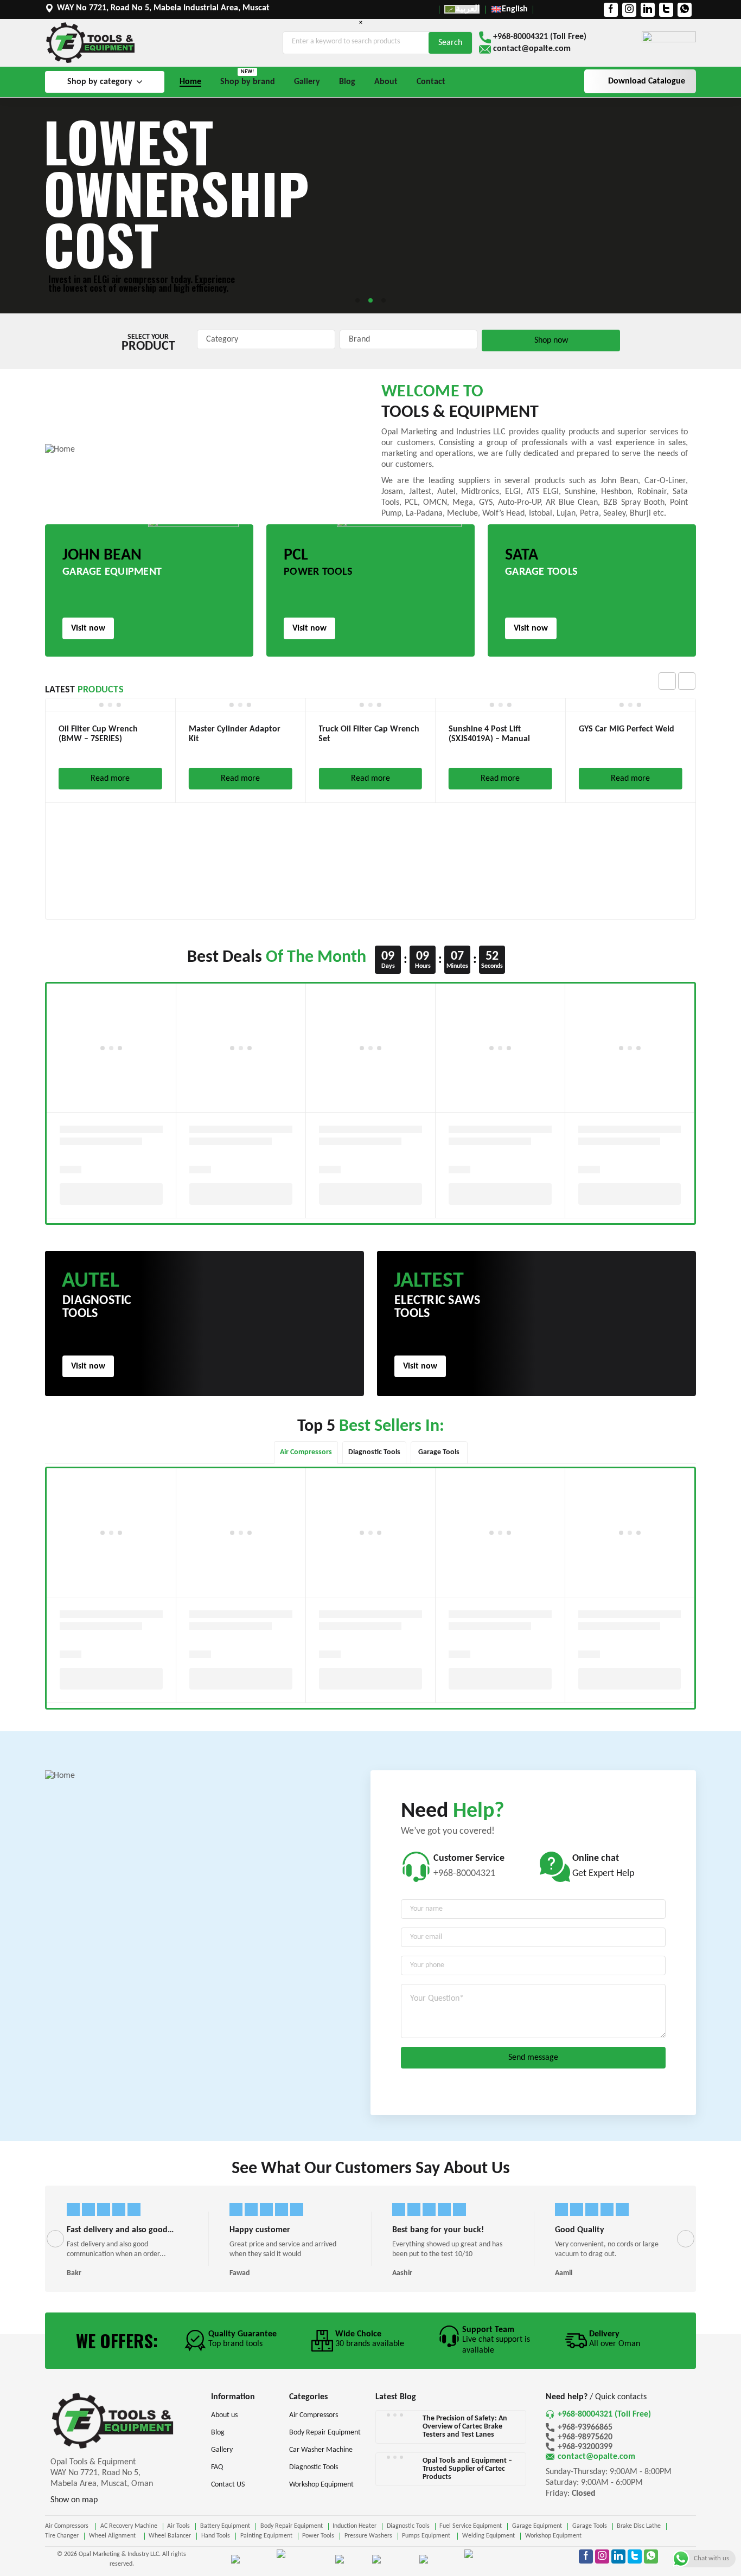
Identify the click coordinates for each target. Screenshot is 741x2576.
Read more (110, 779)
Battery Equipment (225, 2526)
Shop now (551, 341)
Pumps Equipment (427, 2536)
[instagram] (629, 10)
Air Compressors (68, 2526)
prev (667, 681)
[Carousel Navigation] (677, 681)
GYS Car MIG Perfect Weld (627, 729)
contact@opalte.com (532, 49)
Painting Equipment (266, 2536)
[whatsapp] (685, 10)
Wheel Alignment (114, 2536)
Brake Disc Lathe (639, 2526)
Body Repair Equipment (292, 2526)
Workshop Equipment (553, 2536)
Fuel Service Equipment (471, 2526)
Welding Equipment (488, 2536)
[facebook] (611, 10)
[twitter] (666, 10)
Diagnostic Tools (408, 2526)
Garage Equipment (537, 2526)
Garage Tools (590, 2526)
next (687, 681)
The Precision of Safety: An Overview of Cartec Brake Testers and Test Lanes (465, 2427)
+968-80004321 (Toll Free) (540, 37)
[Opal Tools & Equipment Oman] (91, 43)
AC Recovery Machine (129, 2526)
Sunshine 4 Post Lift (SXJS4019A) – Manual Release (489, 739)
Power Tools (318, 2536)
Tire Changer (62, 2536)
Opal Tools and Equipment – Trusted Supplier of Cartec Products (467, 2469)
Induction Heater (354, 2526)
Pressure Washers (368, 2536)
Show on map (74, 2500)
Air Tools (178, 2526)
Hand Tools (216, 2536)
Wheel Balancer (170, 2536)
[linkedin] (648, 10)
